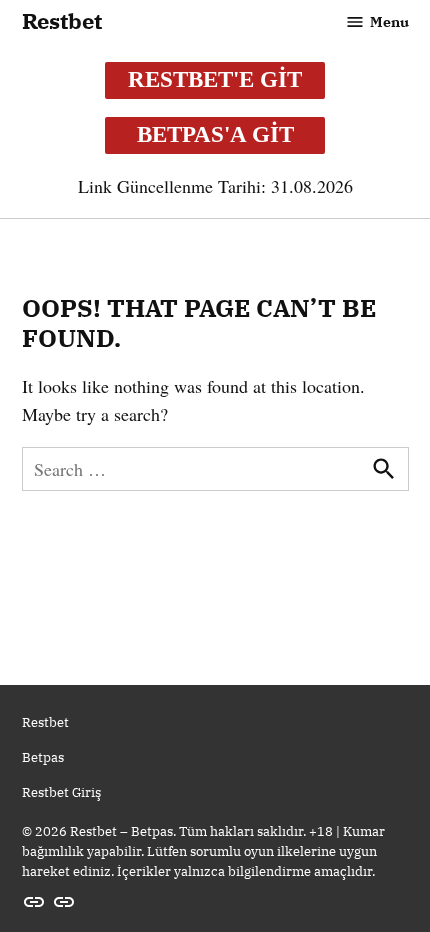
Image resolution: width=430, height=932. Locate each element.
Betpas (43, 757)
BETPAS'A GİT (215, 134)
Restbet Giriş (61, 792)
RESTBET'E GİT (215, 79)
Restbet (62, 21)
